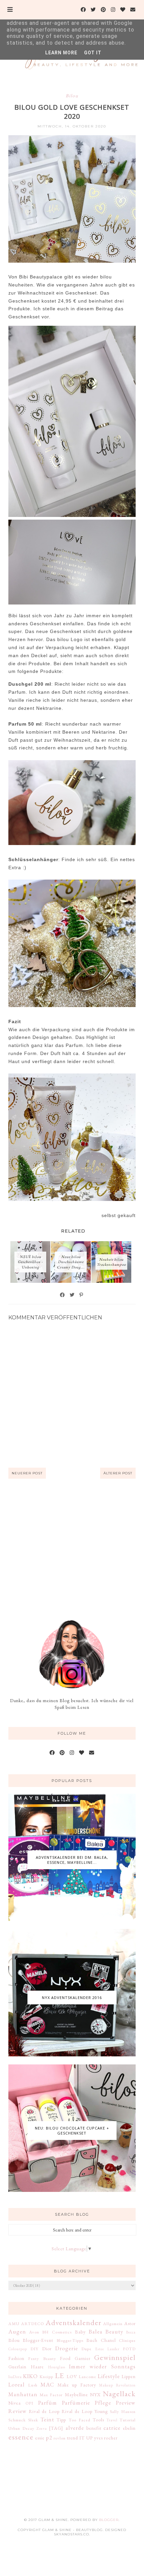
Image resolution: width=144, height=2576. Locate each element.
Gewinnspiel (115, 2357)
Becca (131, 2332)
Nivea (15, 2403)
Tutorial (128, 2420)
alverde (75, 2428)
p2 (49, 2437)
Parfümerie (76, 2403)
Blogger (109, 2520)
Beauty (114, 2331)
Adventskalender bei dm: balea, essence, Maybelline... (72, 1860)
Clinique (127, 2340)
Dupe (86, 2349)
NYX (95, 2395)
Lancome (87, 2377)
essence (21, 2437)
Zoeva (42, 2428)
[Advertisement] (72, 1549)
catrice (112, 2428)
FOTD (129, 2349)
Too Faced (80, 2420)
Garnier (83, 2358)
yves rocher (106, 2438)
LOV (72, 2376)
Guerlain (17, 2367)
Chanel (108, 2340)
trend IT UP (80, 2438)
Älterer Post (118, 1473)
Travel (112, 2420)
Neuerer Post (27, 1473)
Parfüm (48, 2403)
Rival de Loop (44, 2411)
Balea (96, 2331)
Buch (92, 2340)
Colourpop (18, 2349)
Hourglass (57, 2367)
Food (65, 2358)
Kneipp (46, 2377)
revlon (60, 2438)
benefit (94, 2428)
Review (18, 2411)
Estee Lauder (107, 2349)
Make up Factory (77, 2385)
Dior (47, 2349)
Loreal (17, 2384)
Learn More (61, 53)
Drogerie (67, 2348)
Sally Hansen (123, 2411)
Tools (98, 2420)
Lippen (129, 2376)
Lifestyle (109, 2376)
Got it (93, 53)
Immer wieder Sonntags (102, 2366)
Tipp (61, 2420)
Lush (33, 2385)
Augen (17, 2331)
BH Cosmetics (57, 2332)
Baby (80, 2332)
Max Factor (51, 2395)
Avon (34, 2332)
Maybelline (77, 2395)
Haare (37, 2367)
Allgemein (113, 2324)
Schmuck (17, 2420)
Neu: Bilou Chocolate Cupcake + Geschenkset (72, 2131)
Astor (130, 2323)
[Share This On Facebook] (63, 1295)
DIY (34, 2349)
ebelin (129, 2428)
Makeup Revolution (117, 2385)
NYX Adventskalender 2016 (72, 1997)
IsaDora (15, 2377)
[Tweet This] (72, 1295)
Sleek (33, 2420)
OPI (29, 2403)
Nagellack (119, 2394)
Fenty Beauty (42, 2358)
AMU (14, 2324)
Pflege (103, 2403)
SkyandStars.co (71, 2534)
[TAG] (56, 2428)
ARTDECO (32, 2324)
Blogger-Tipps (70, 2340)
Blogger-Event (38, 2340)
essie (40, 2438)
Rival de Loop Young (85, 2411)
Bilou (72, 96)
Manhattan (23, 2394)
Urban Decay (21, 2428)
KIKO (30, 2376)
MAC (47, 2384)
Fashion (16, 2358)
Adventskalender (74, 2322)
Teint (47, 2419)
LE (60, 2375)
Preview (126, 2403)
